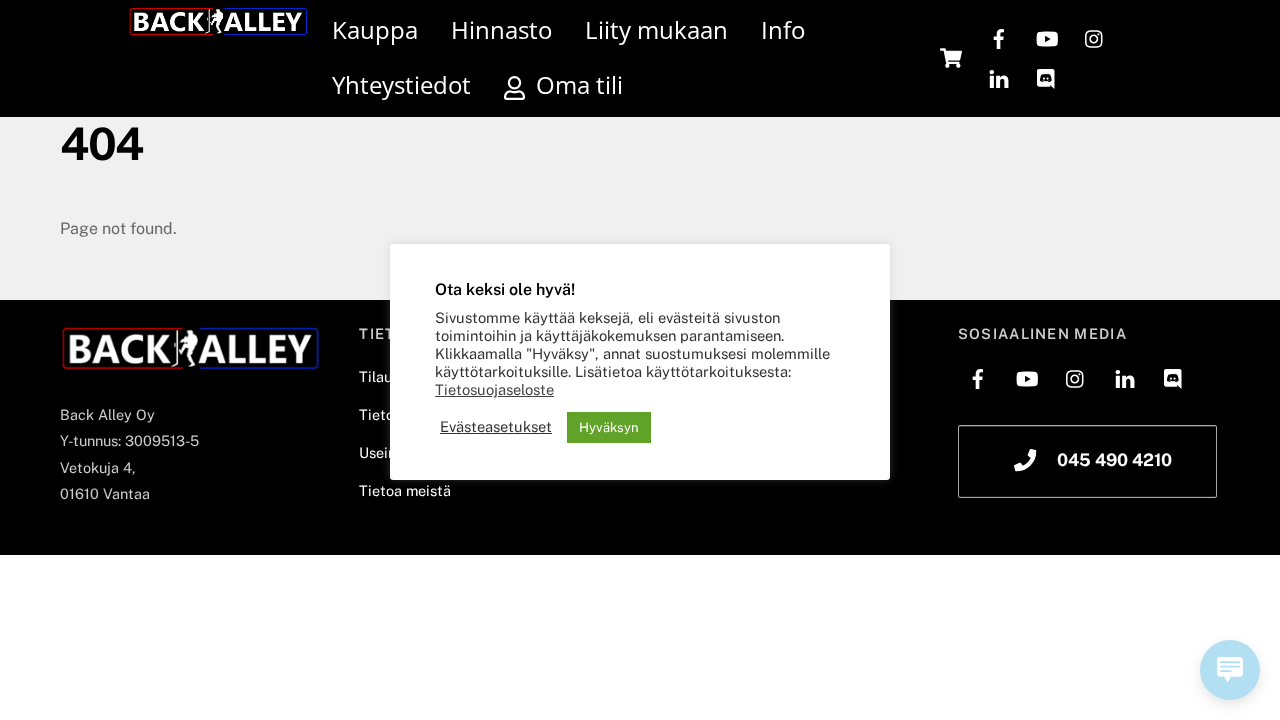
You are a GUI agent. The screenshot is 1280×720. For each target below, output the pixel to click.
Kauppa (375, 29)
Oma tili (576, 84)
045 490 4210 (1114, 460)
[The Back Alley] (218, 27)
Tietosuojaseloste (494, 389)
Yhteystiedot (401, 84)
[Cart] (951, 58)
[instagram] (1095, 36)
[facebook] (999, 36)
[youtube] (1047, 36)
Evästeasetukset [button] (496, 426)
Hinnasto (501, 29)
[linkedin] (999, 76)
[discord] (1047, 76)
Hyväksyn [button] (609, 427)
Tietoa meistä (405, 490)
